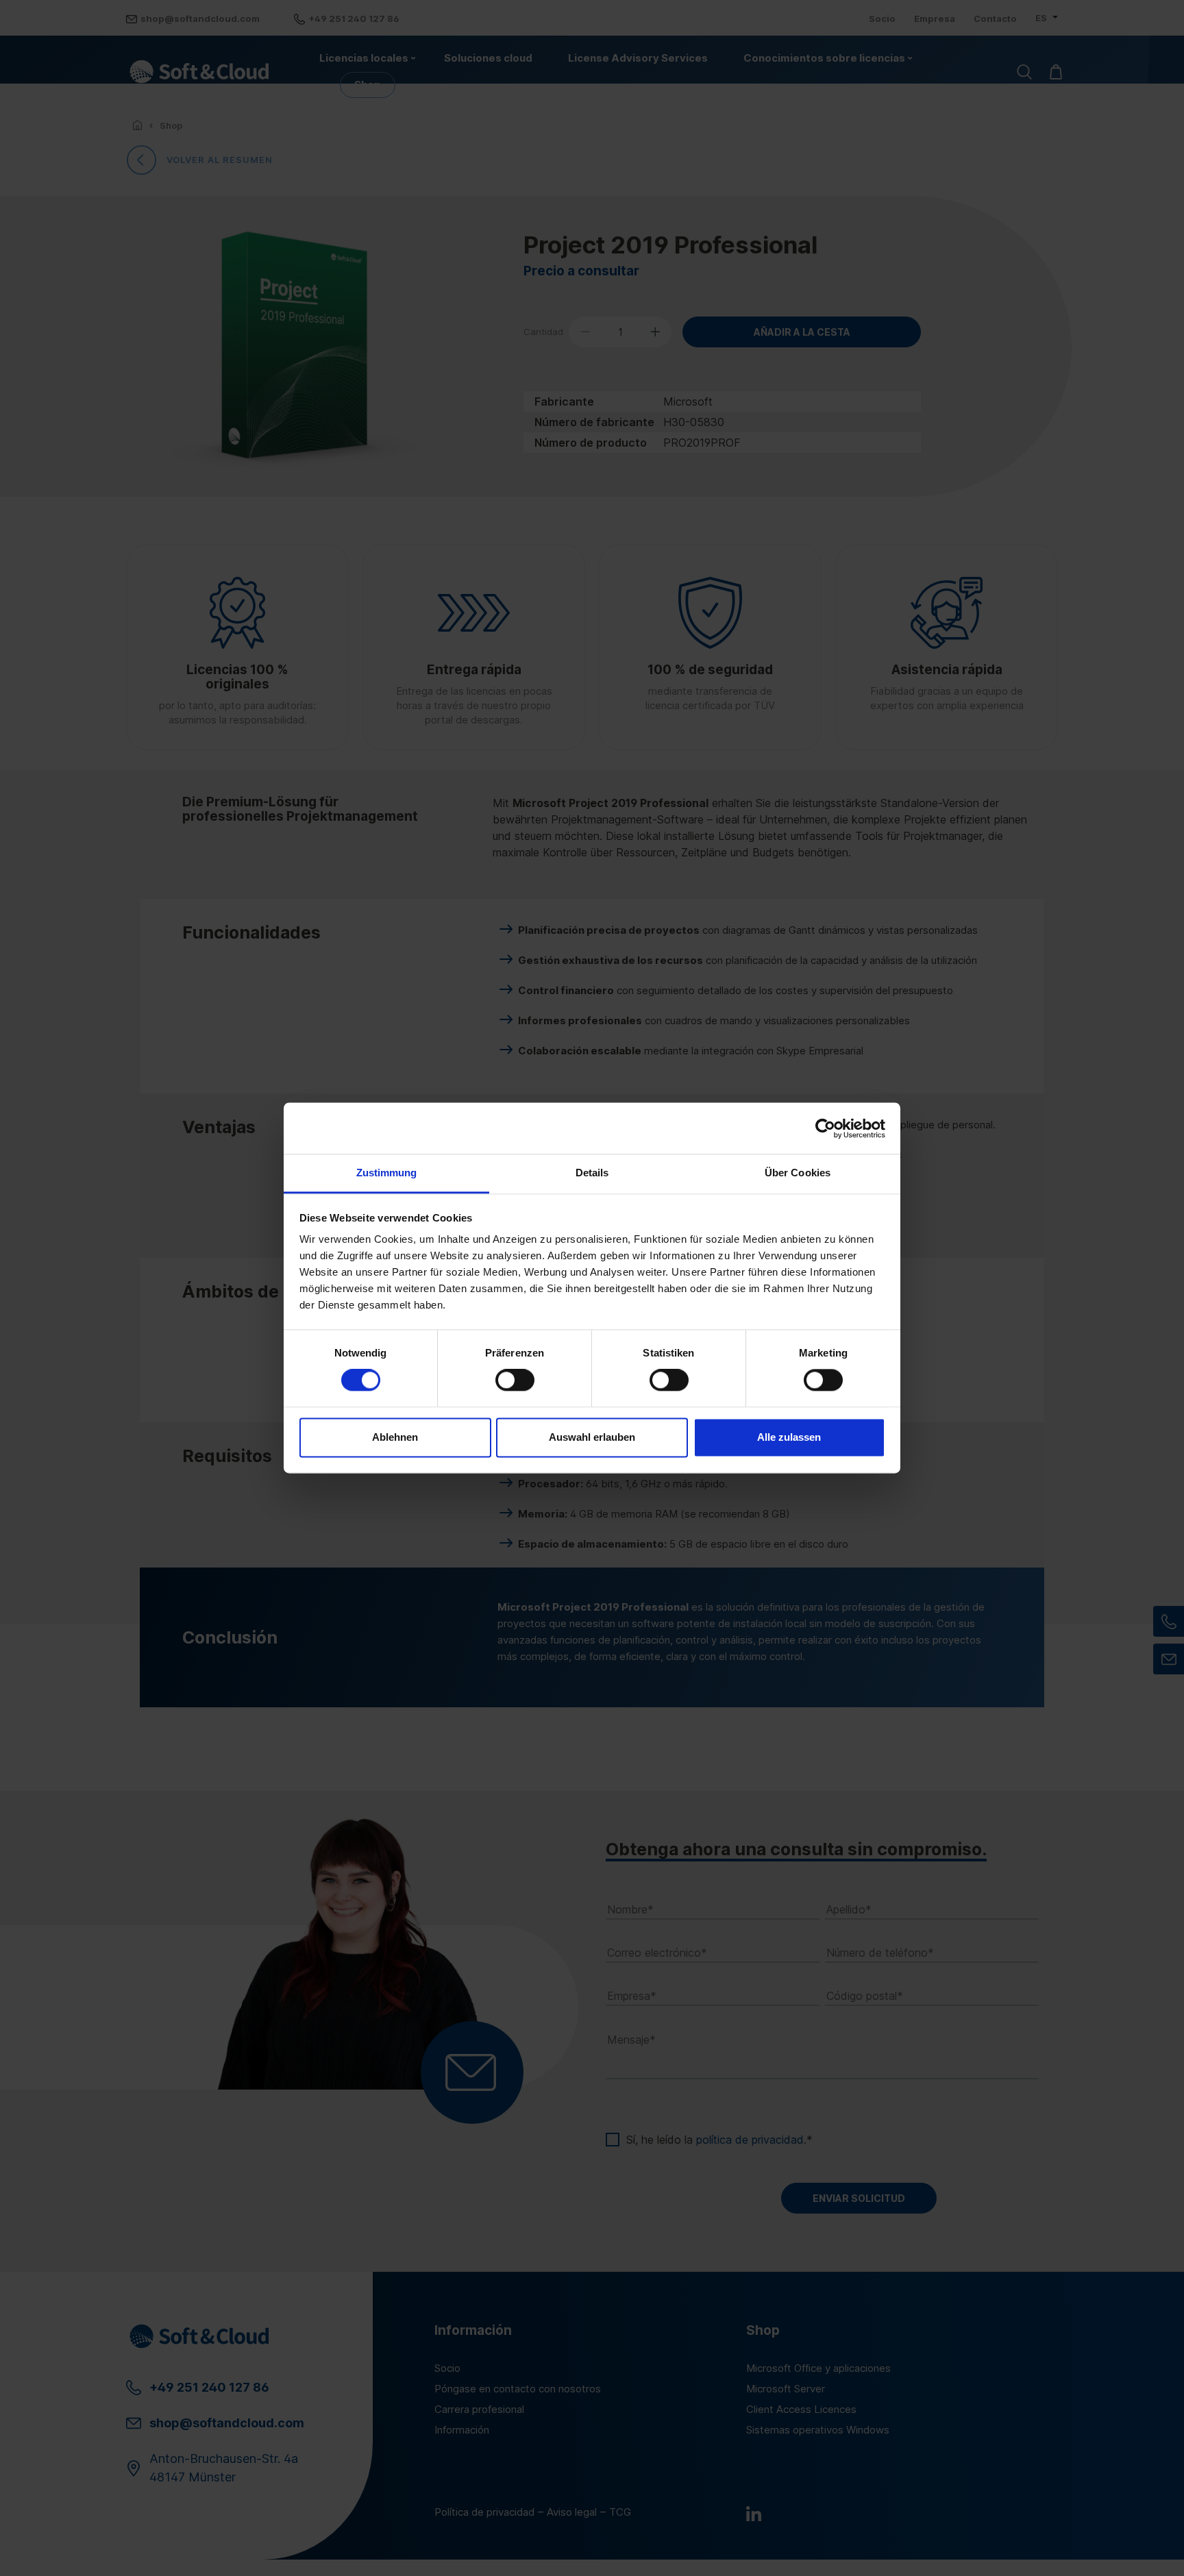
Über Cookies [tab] (798, 1173)
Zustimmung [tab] (387, 1173)
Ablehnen (395, 1437)
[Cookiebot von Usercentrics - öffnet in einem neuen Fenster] (825, 1128)
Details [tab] (592, 1173)
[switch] (515, 1380)
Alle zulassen (789, 1437)
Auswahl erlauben (592, 1437)
